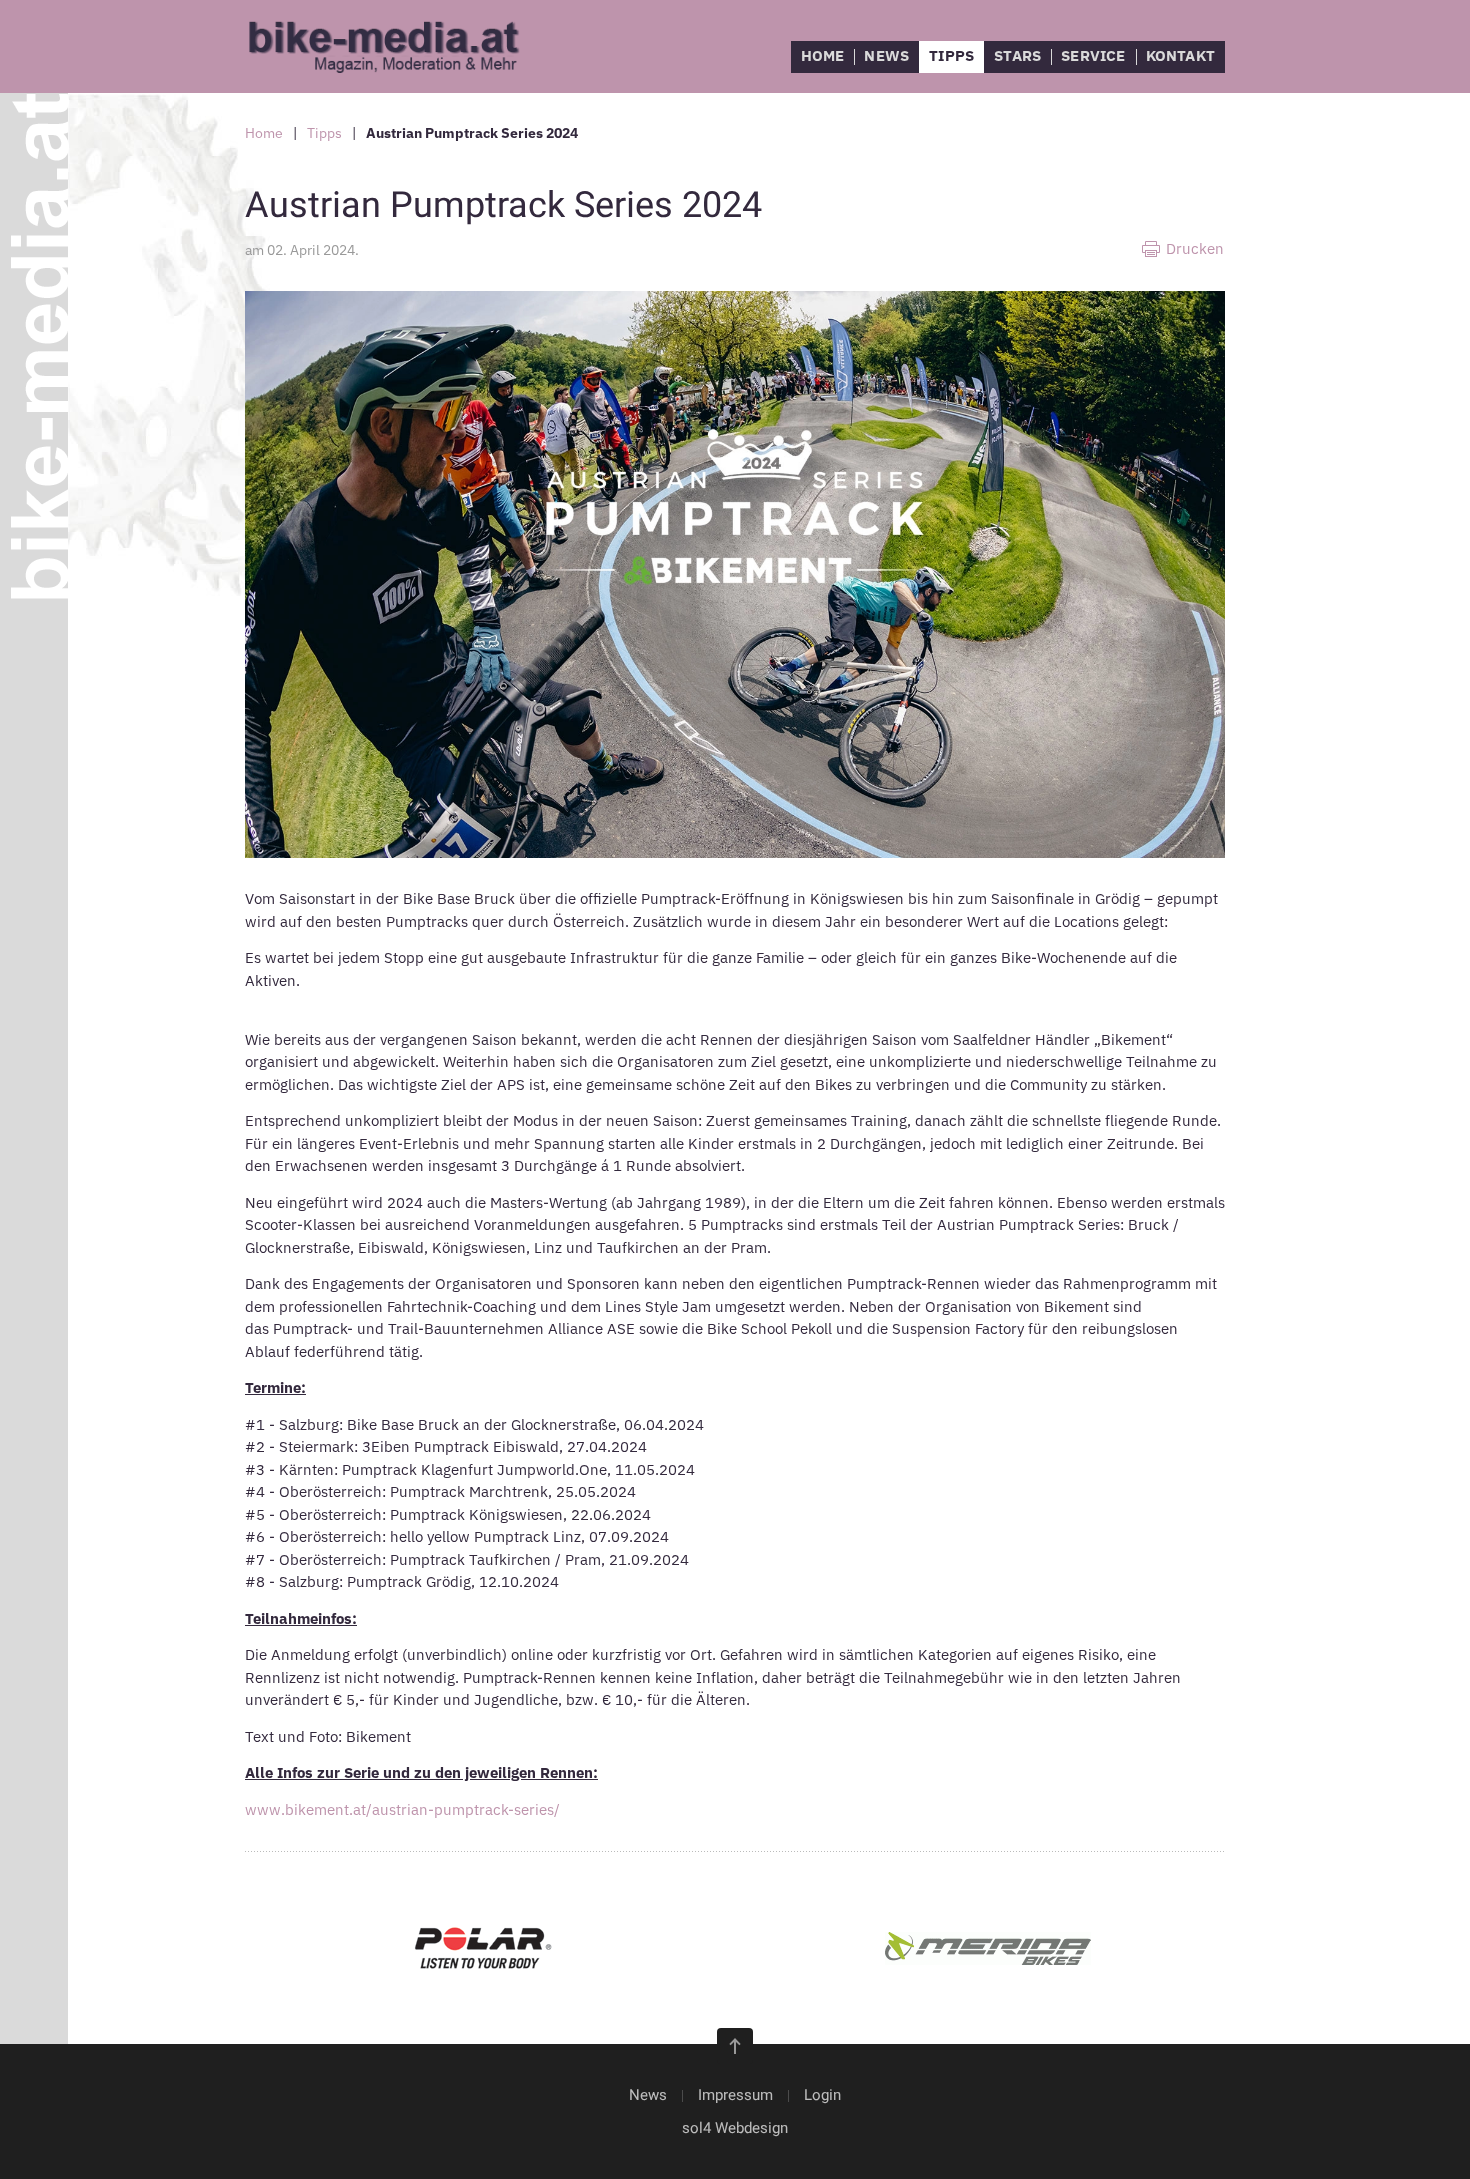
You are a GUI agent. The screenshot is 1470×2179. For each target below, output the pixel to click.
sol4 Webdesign (735, 2128)
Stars (1017, 55)
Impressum (735, 2095)
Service (1093, 55)
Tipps (951, 55)
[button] (735, 2046)
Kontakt (1180, 55)
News (886, 55)
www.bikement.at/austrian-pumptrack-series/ (402, 1809)
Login (822, 2095)
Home (823, 55)
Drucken (1195, 248)
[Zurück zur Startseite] (395, 46)
